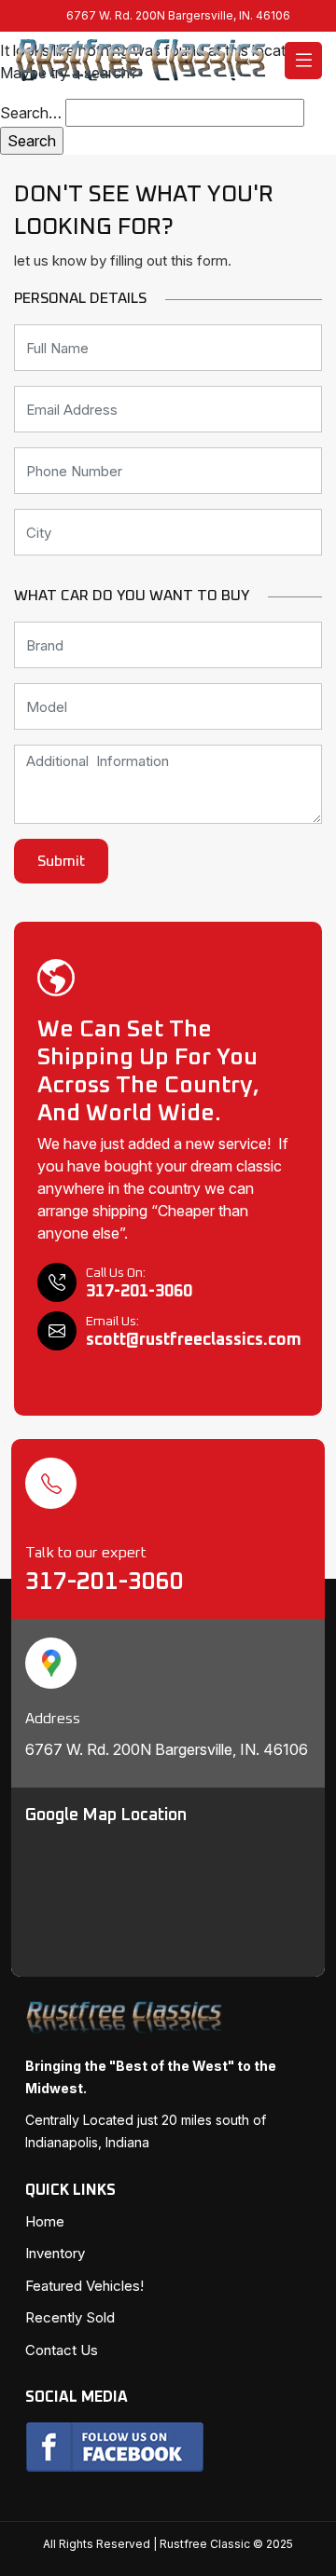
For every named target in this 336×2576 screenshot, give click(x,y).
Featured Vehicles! (84, 2286)
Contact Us (62, 2350)
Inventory (55, 2253)
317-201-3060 (107, 1582)
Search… (31, 113)
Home (45, 2221)
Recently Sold (70, 2317)
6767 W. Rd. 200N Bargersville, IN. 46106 (178, 15)
